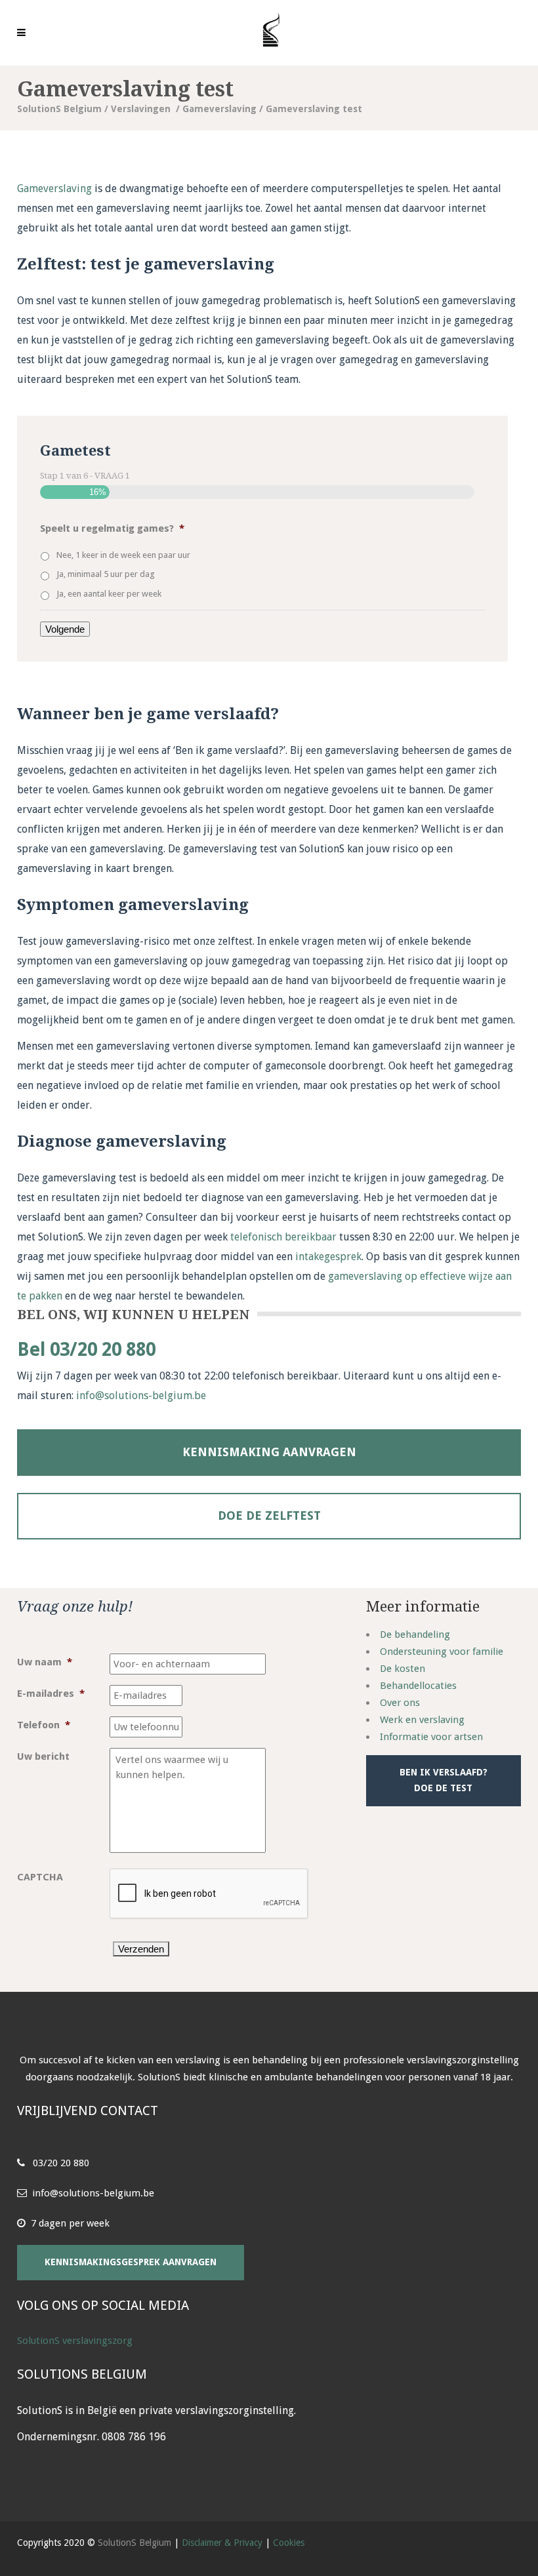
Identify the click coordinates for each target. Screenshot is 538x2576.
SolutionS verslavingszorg (75, 2341)
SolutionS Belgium (59, 109)
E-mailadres (51, 1694)
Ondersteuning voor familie (442, 1652)
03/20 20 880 (61, 2163)
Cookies (289, 2543)
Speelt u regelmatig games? (112, 528)
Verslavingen (141, 109)
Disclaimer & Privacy (222, 2543)
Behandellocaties (418, 1686)
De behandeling (415, 1635)
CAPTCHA (40, 1877)
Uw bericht (43, 1756)
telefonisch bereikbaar (283, 1237)
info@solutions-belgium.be (141, 1396)
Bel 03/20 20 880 (86, 1350)
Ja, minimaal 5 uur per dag (106, 574)
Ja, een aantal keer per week (109, 594)
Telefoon (44, 1725)
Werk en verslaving (422, 1720)
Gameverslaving (219, 109)
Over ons (400, 1703)
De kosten (403, 1669)
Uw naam (45, 1662)
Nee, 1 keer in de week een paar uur (123, 555)
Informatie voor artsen (431, 1737)
